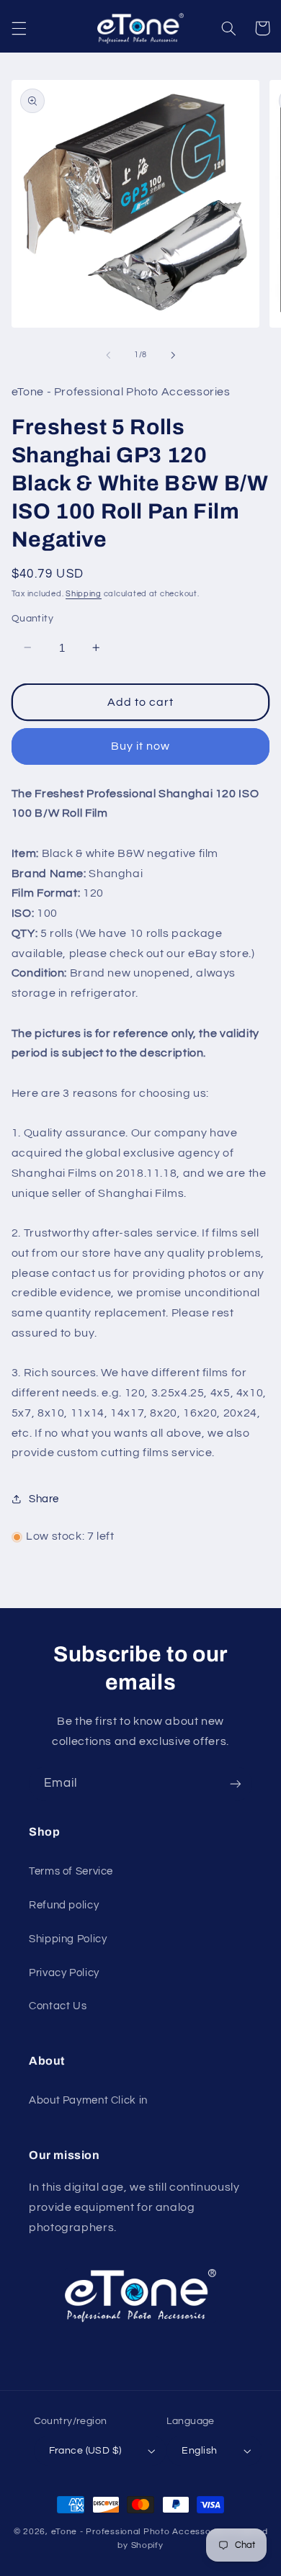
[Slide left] (108, 355)
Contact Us (58, 2006)
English (199, 2451)
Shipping (84, 594)
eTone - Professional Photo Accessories (139, 2532)
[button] (19, 28)
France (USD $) (85, 2451)
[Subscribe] (236, 1783)
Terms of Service (71, 1871)
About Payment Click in (88, 2100)
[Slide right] (173, 355)
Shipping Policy (68, 1939)
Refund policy (64, 1905)
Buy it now (141, 746)
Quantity (32, 619)
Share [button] (44, 1499)
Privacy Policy (64, 1973)
